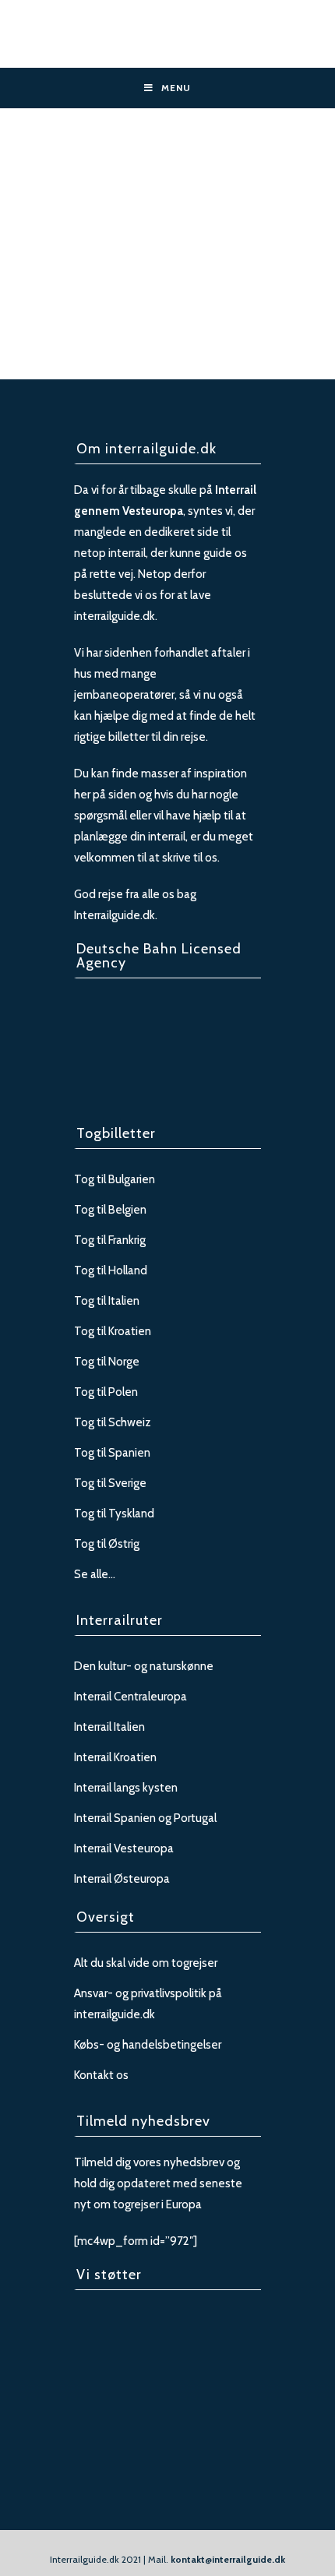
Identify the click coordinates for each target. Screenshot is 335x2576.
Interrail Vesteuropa (124, 1848)
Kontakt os (101, 2075)
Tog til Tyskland (114, 1514)
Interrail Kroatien (115, 1757)
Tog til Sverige (110, 1483)
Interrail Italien (109, 1727)
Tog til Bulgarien (115, 1179)
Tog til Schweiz (113, 1422)
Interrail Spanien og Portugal (145, 1818)
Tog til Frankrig (110, 1240)
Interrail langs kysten (126, 1788)
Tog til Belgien (110, 1210)
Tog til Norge (107, 1362)
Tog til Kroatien (113, 1331)
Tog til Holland (111, 1270)
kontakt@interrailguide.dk (228, 2559)
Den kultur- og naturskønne (144, 1666)
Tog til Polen (106, 1392)
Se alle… (95, 1574)
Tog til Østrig (107, 1544)
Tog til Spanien (112, 1453)
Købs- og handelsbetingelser (148, 2045)
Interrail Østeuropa (122, 1879)
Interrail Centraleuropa (130, 1697)
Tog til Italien (107, 1301)
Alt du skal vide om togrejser (146, 1963)
